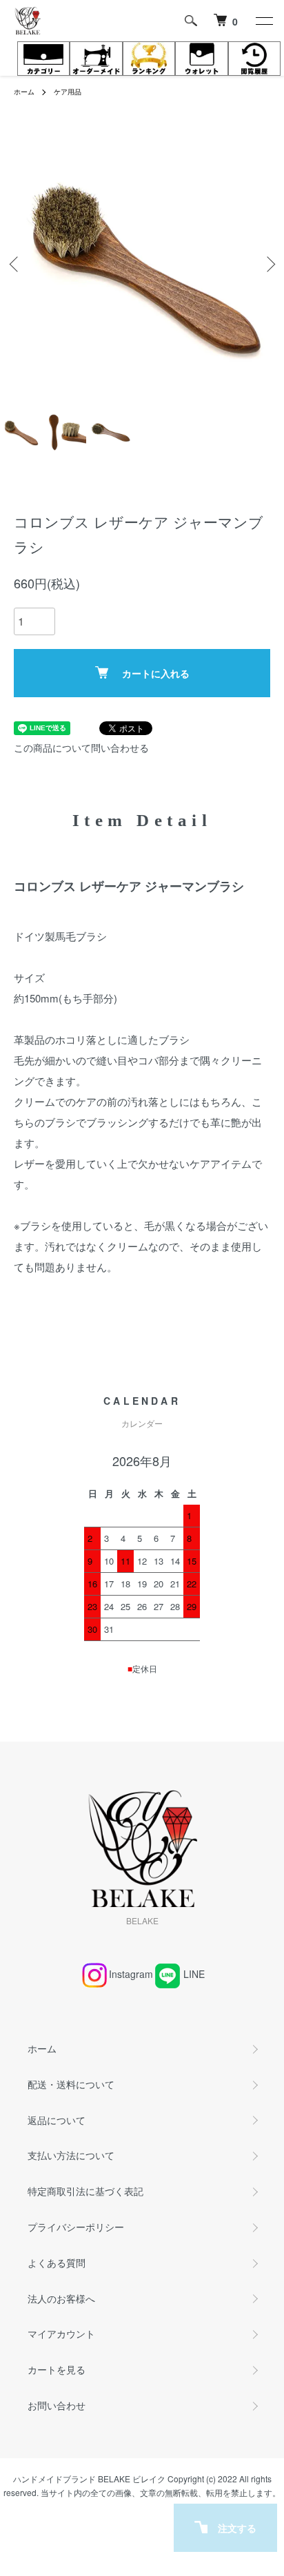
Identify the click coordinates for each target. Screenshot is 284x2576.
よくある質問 (57, 2263)
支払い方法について (71, 2155)
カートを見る (57, 2369)
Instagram (131, 1974)
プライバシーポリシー (76, 2227)
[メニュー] (263, 21)
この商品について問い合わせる (81, 748)
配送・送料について (71, 2084)
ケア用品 (68, 92)
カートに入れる (156, 673)
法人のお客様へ (61, 2298)
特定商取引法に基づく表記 (85, 2191)
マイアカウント (61, 2333)
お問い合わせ (57, 2405)
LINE (194, 1974)
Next (268, 264)
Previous (16, 264)
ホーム (24, 92)
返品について (57, 2120)
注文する (237, 2528)
